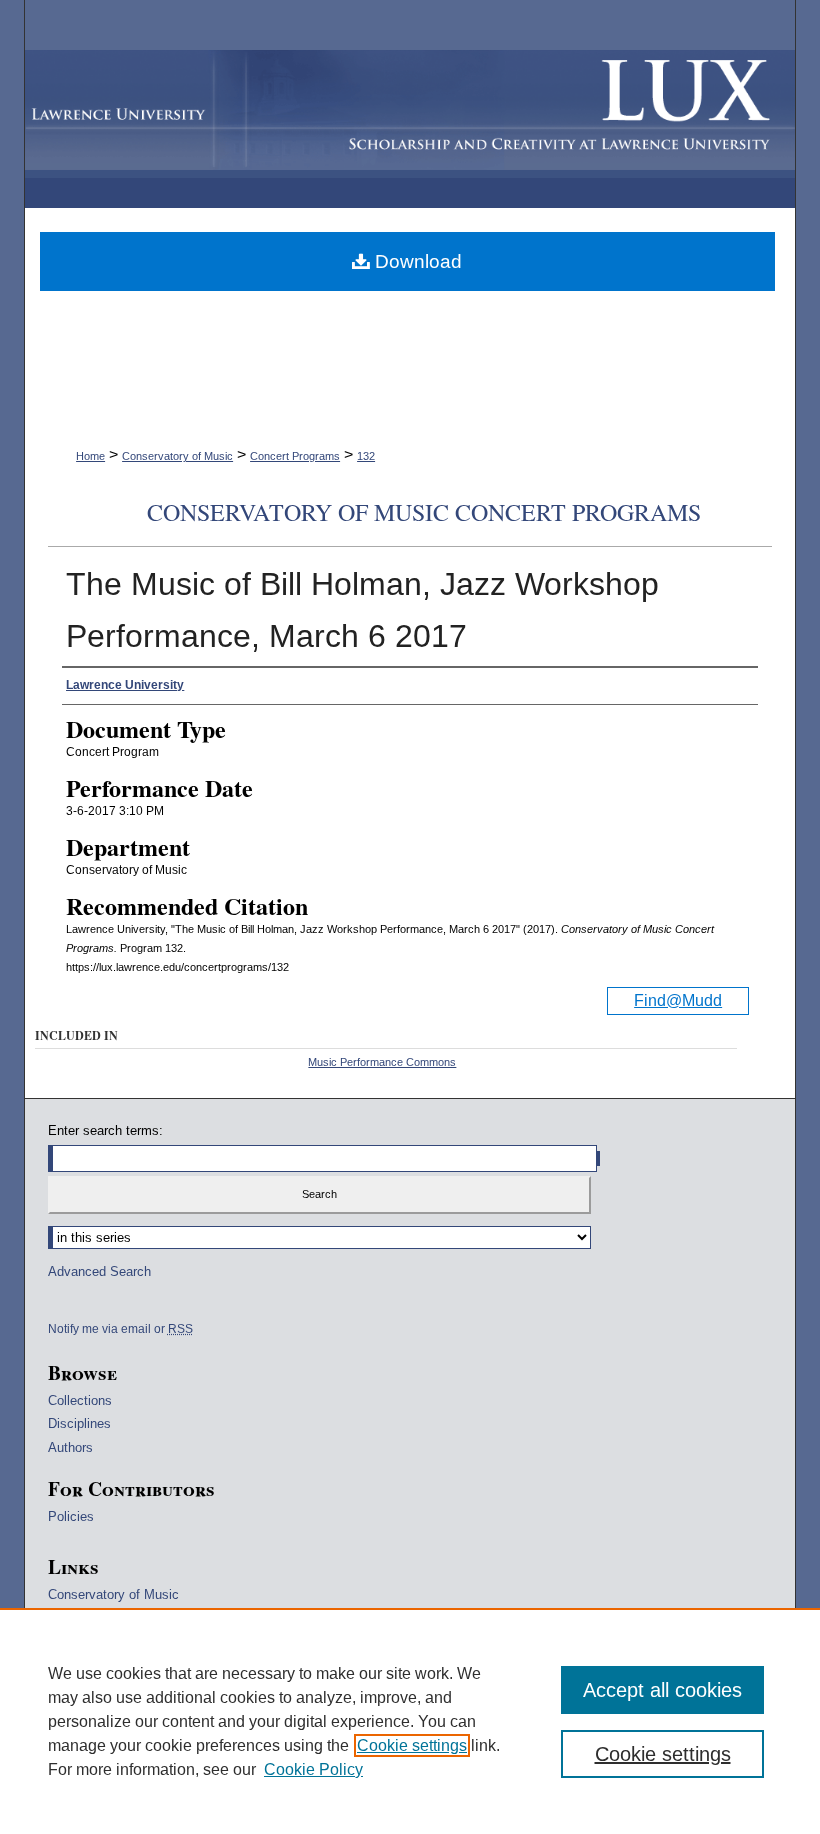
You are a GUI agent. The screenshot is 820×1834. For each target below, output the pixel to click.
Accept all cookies (662, 1690)
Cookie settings (412, 1745)
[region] (410, 1721)
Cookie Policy (313, 1769)
